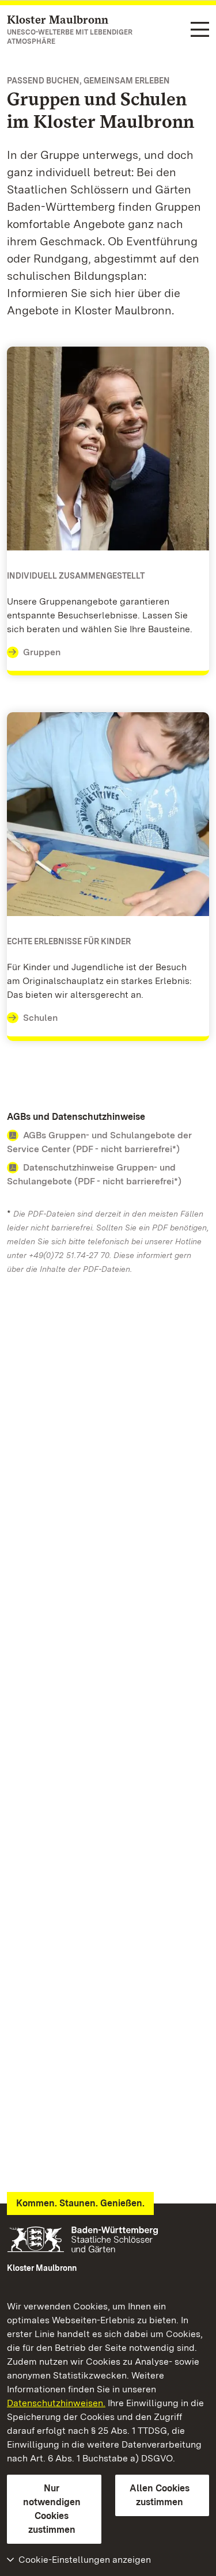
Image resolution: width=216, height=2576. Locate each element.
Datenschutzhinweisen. (56, 2403)
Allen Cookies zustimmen (160, 2495)
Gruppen (42, 652)
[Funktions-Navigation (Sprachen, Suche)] (200, 30)
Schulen (40, 1018)
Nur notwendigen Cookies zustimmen (52, 2509)
